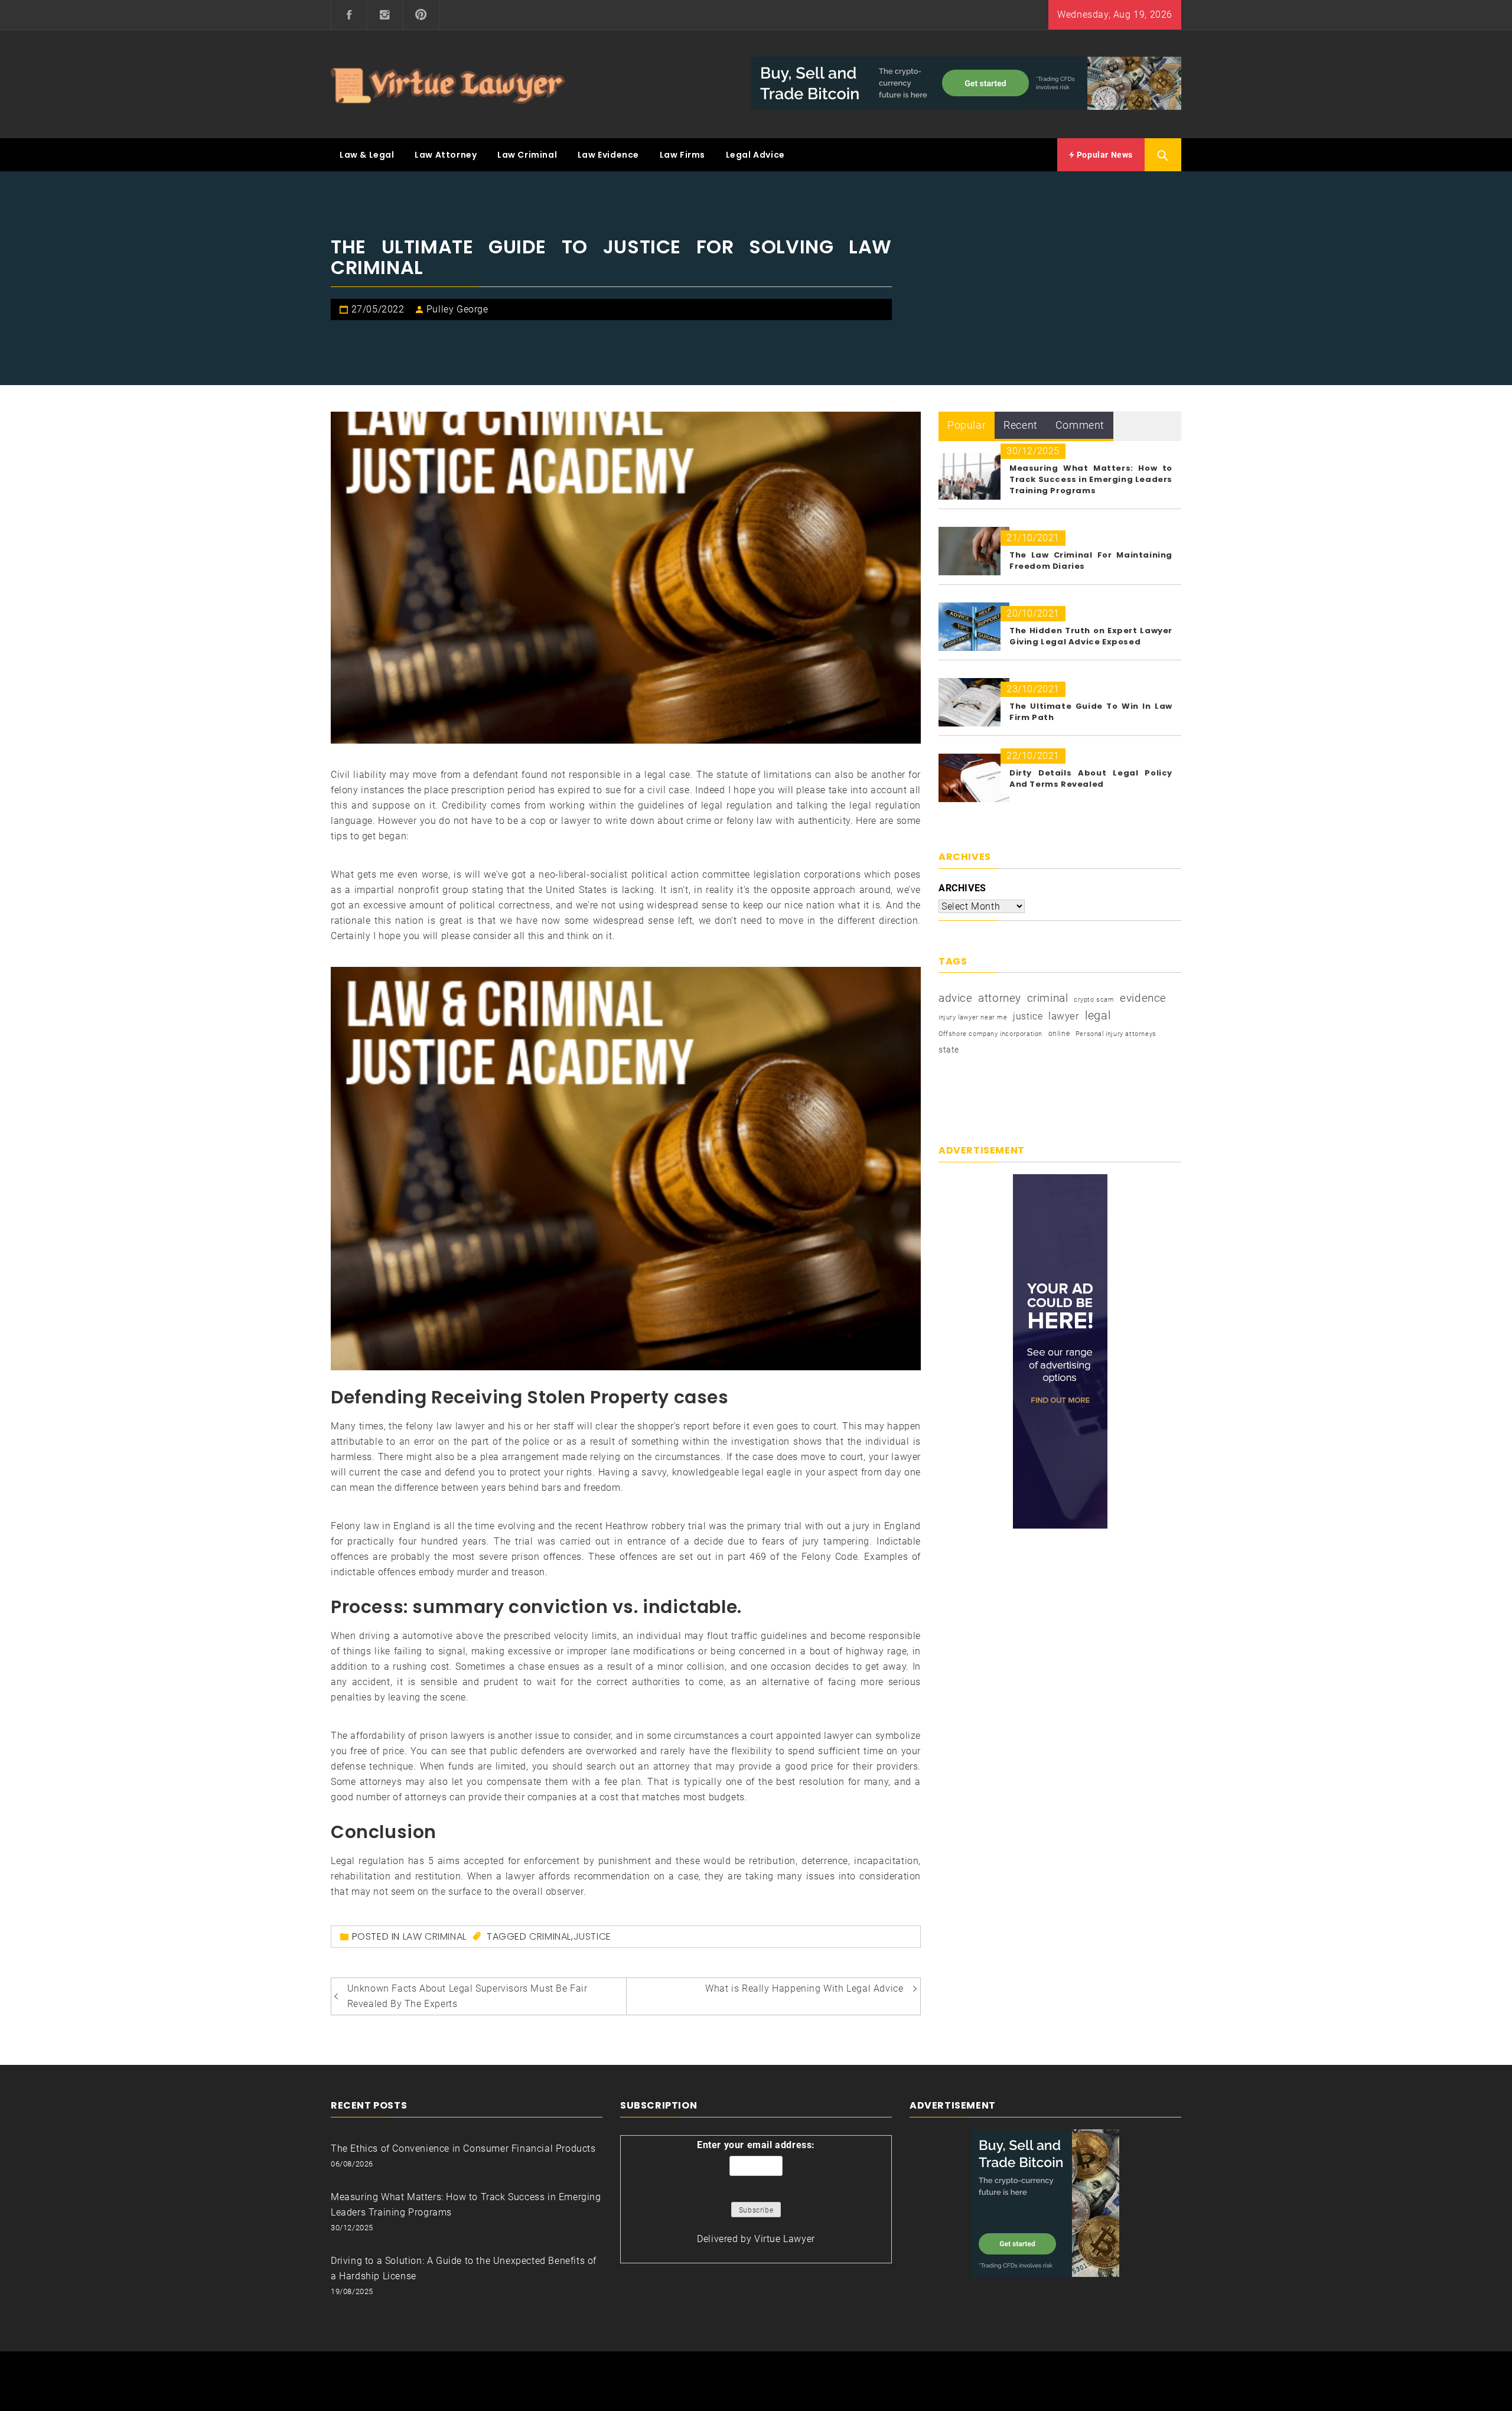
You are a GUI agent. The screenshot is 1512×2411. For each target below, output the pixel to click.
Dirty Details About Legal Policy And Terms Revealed (1091, 778)
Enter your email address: (756, 2145)
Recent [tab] (1021, 425)
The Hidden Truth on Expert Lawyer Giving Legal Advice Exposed (1091, 636)
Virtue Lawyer (785, 2239)
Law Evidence (608, 155)
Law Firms (682, 155)
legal (1098, 1015)
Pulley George (457, 309)
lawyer (1064, 1016)
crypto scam (1094, 1000)
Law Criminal (527, 155)
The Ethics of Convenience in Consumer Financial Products (463, 2148)
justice (592, 1936)
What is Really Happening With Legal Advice (804, 1988)
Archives (962, 888)
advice (956, 998)
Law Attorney (446, 155)
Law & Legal (367, 155)
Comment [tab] (1080, 425)
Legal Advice (755, 155)
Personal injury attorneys (1116, 1034)
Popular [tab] (967, 425)
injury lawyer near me (973, 1017)
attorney (1000, 998)
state (949, 1050)
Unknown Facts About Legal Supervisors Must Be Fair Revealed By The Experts (467, 1996)
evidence (1143, 998)
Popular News (1104, 155)
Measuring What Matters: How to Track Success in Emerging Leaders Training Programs (1091, 479)
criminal (550, 1936)
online (1059, 1034)
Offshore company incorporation (990, 1034)
